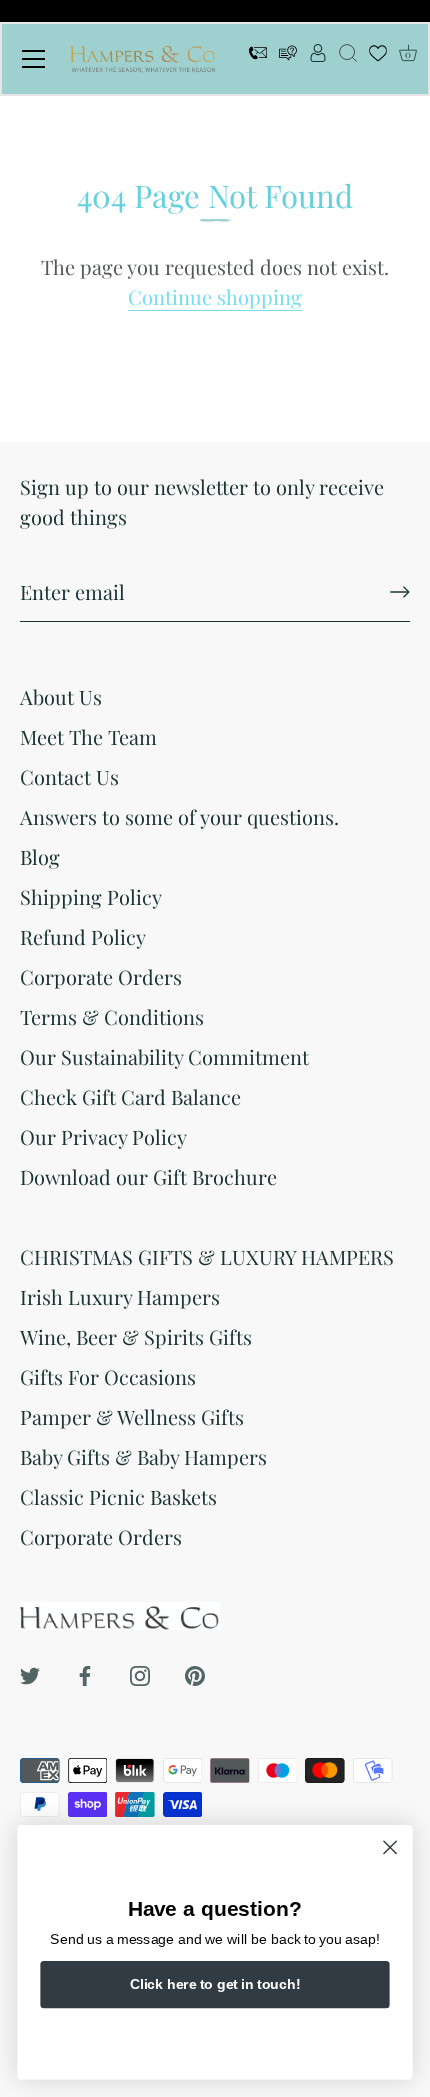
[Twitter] (30, 1672)
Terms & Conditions (112, 1016)
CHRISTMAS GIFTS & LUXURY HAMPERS (207, 1256)
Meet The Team (88, 736)
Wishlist (378, 59)
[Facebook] (85, 1672)
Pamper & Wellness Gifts (132, 1416)
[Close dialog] (390, 1847)
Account (318, 59)
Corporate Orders (101, 976)
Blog (40, 856)
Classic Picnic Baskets (118, 1496)
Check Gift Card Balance (130, 1096)
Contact (258, 59)
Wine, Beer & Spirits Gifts (136, 1336)
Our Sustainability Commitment (164, 1056)
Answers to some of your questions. (179, 816)
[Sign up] (400, 592)
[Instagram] (140, 1672)
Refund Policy (83, 936)
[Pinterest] (195, 1672)
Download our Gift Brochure (148, 1176)
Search (348, 59)
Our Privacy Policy (103, 1136)
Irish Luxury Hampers (120, 1296)
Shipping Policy (91, 896)
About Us (61, 696)
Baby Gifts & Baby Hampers (143, 1456)
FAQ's (288, 59)
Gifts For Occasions (108, 1376)
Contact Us (69, 776)
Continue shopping (215, 296)
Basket (408, 54)
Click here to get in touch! (215, 1983)
